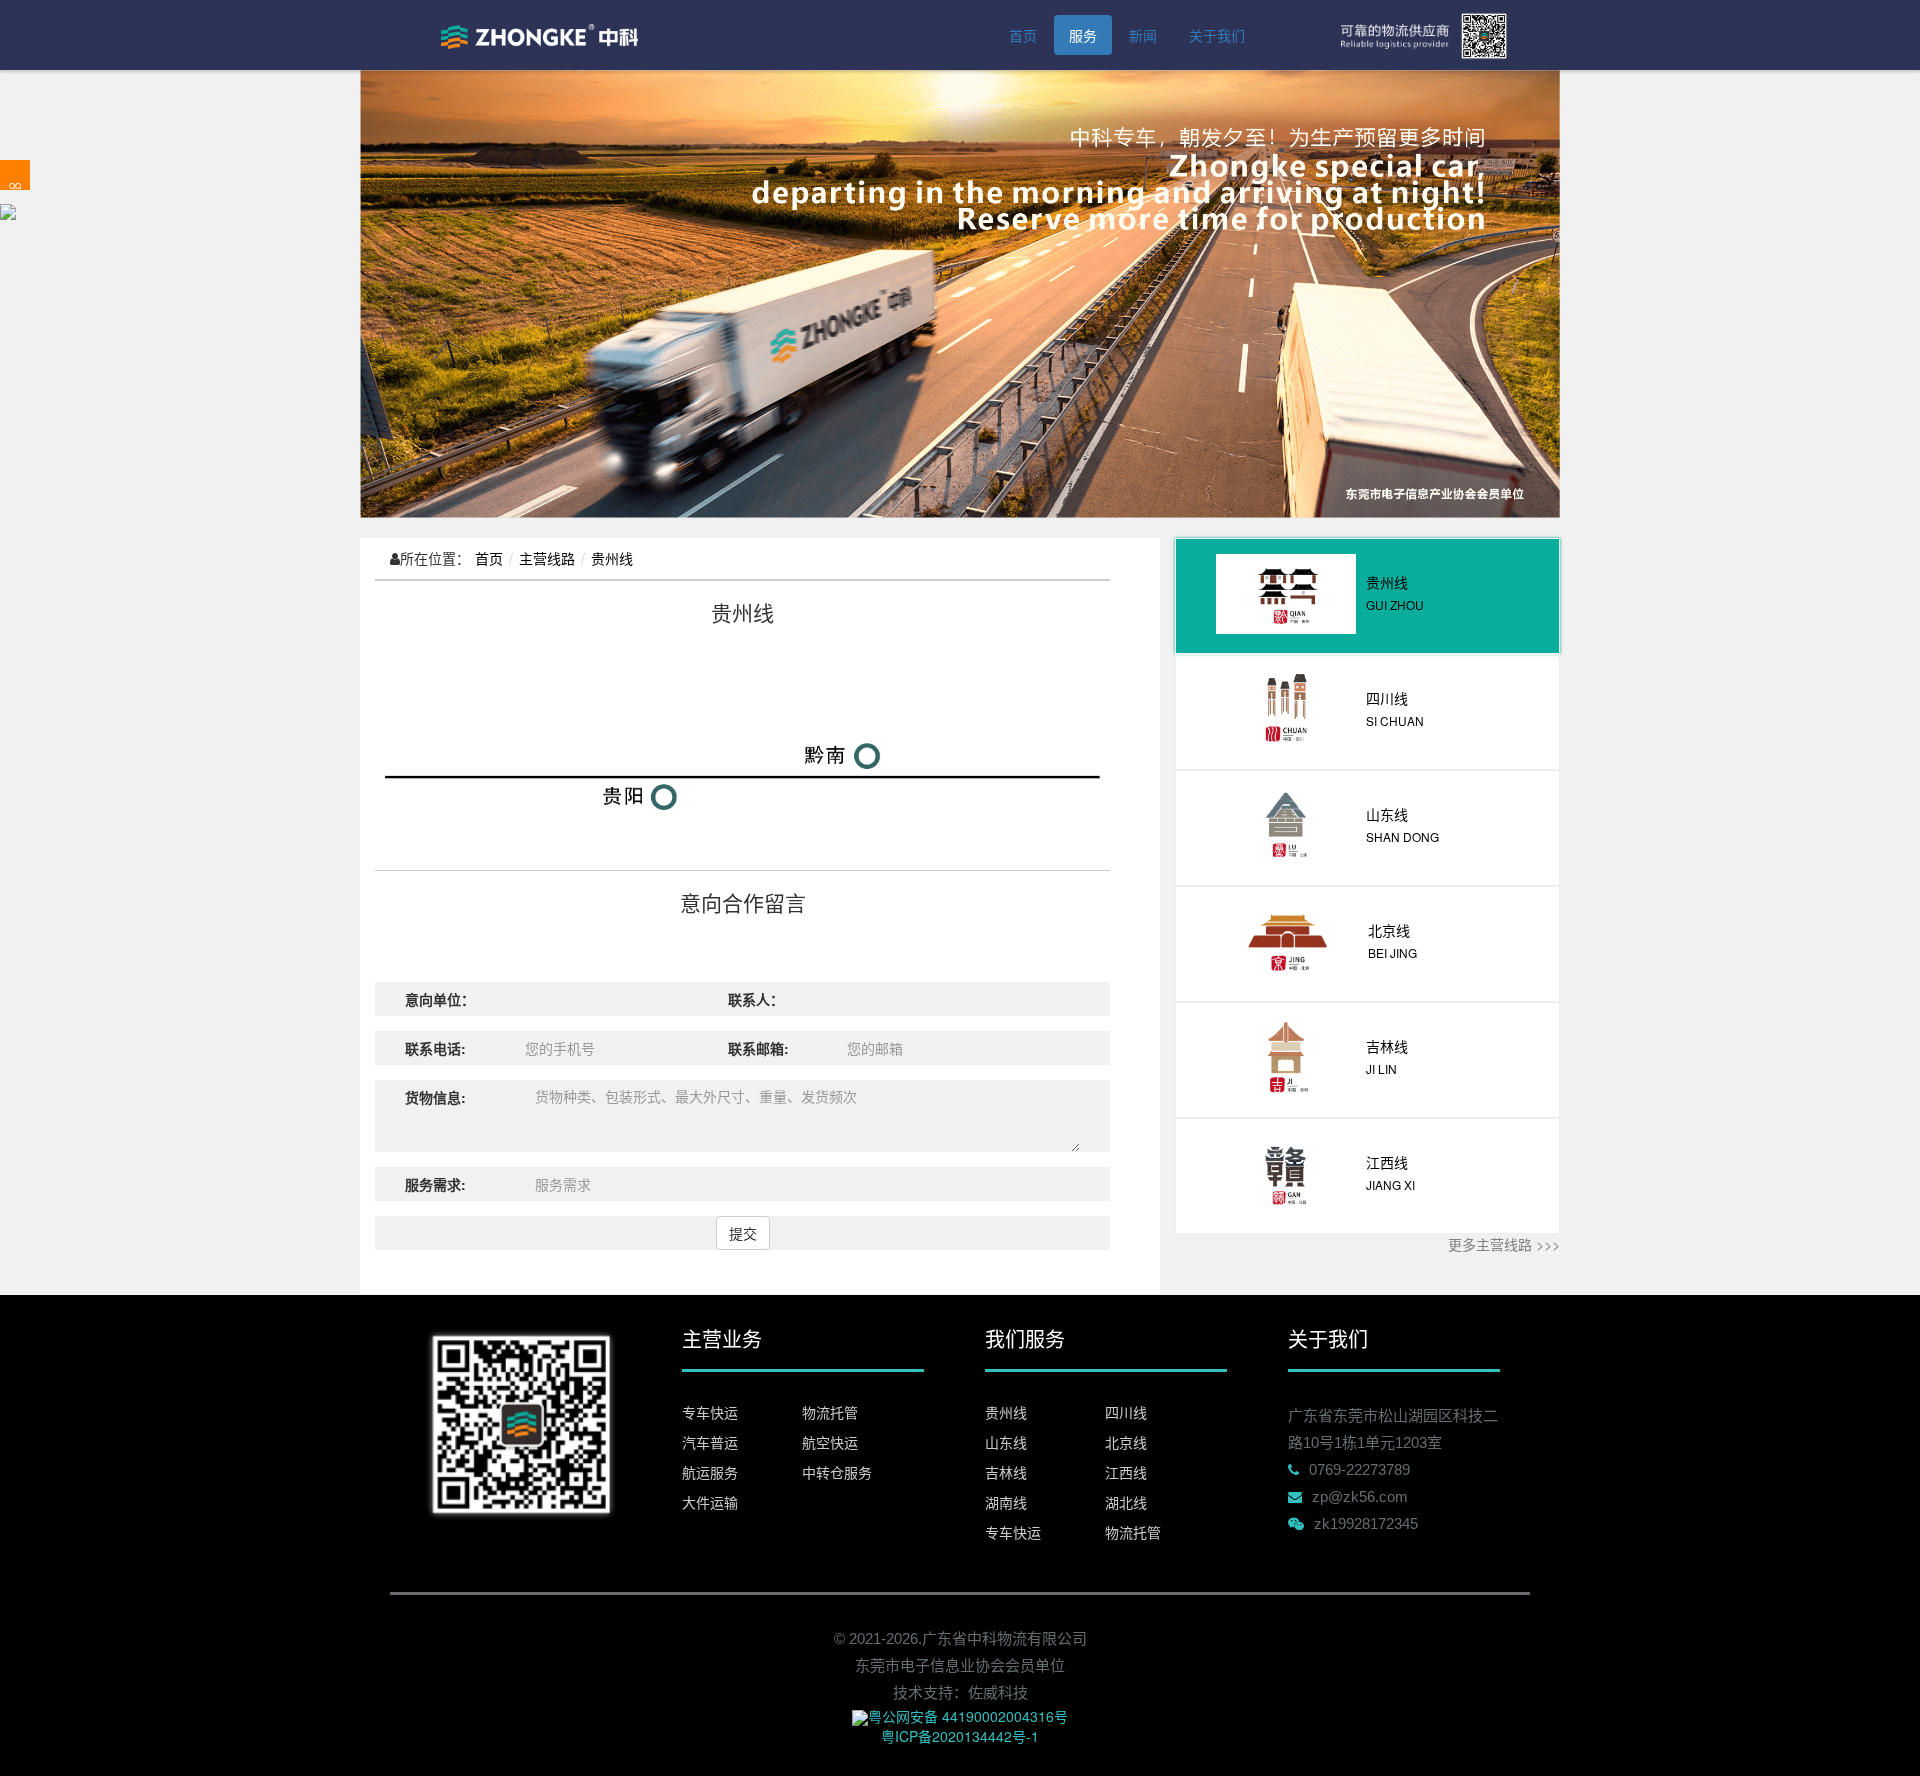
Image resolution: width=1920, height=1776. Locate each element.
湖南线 (1006, 1502)
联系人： (756, 999)
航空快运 (830, 1442)
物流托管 (830, 1412)
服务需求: (435, 1184)
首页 (1023, 35)
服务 (1083, 35)
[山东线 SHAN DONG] (1367, 860)
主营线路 (547, 558)
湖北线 (1126, 1502)
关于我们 (1217, 35)
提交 (743, 1233)
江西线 (1126, 1472)
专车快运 (710, 1412)
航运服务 (710, 1472)
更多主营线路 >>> (1504, 1244)
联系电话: (435, 1048)
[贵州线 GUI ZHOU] (1367, 628)
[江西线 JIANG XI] (1367, 1208)
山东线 (1006, 1442)
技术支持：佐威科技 (960, 1692)
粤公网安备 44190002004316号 (968, 1716)
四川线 (1126, 1412)
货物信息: (435, 1097)
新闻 (1143, 35)
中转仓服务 (837, 1472)
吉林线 (1006, 1472)
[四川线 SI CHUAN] (1367, 744)
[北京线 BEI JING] (1367, 976)
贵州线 (612, 558)
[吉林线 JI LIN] (1367, 1092)
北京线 (1126, 1442)
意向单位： (440, 999)
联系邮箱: (758, 1048)
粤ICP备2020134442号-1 (960, 1736)
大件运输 (710, 1502)
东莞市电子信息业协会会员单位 (960, 1665)
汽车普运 (710, 1442)
